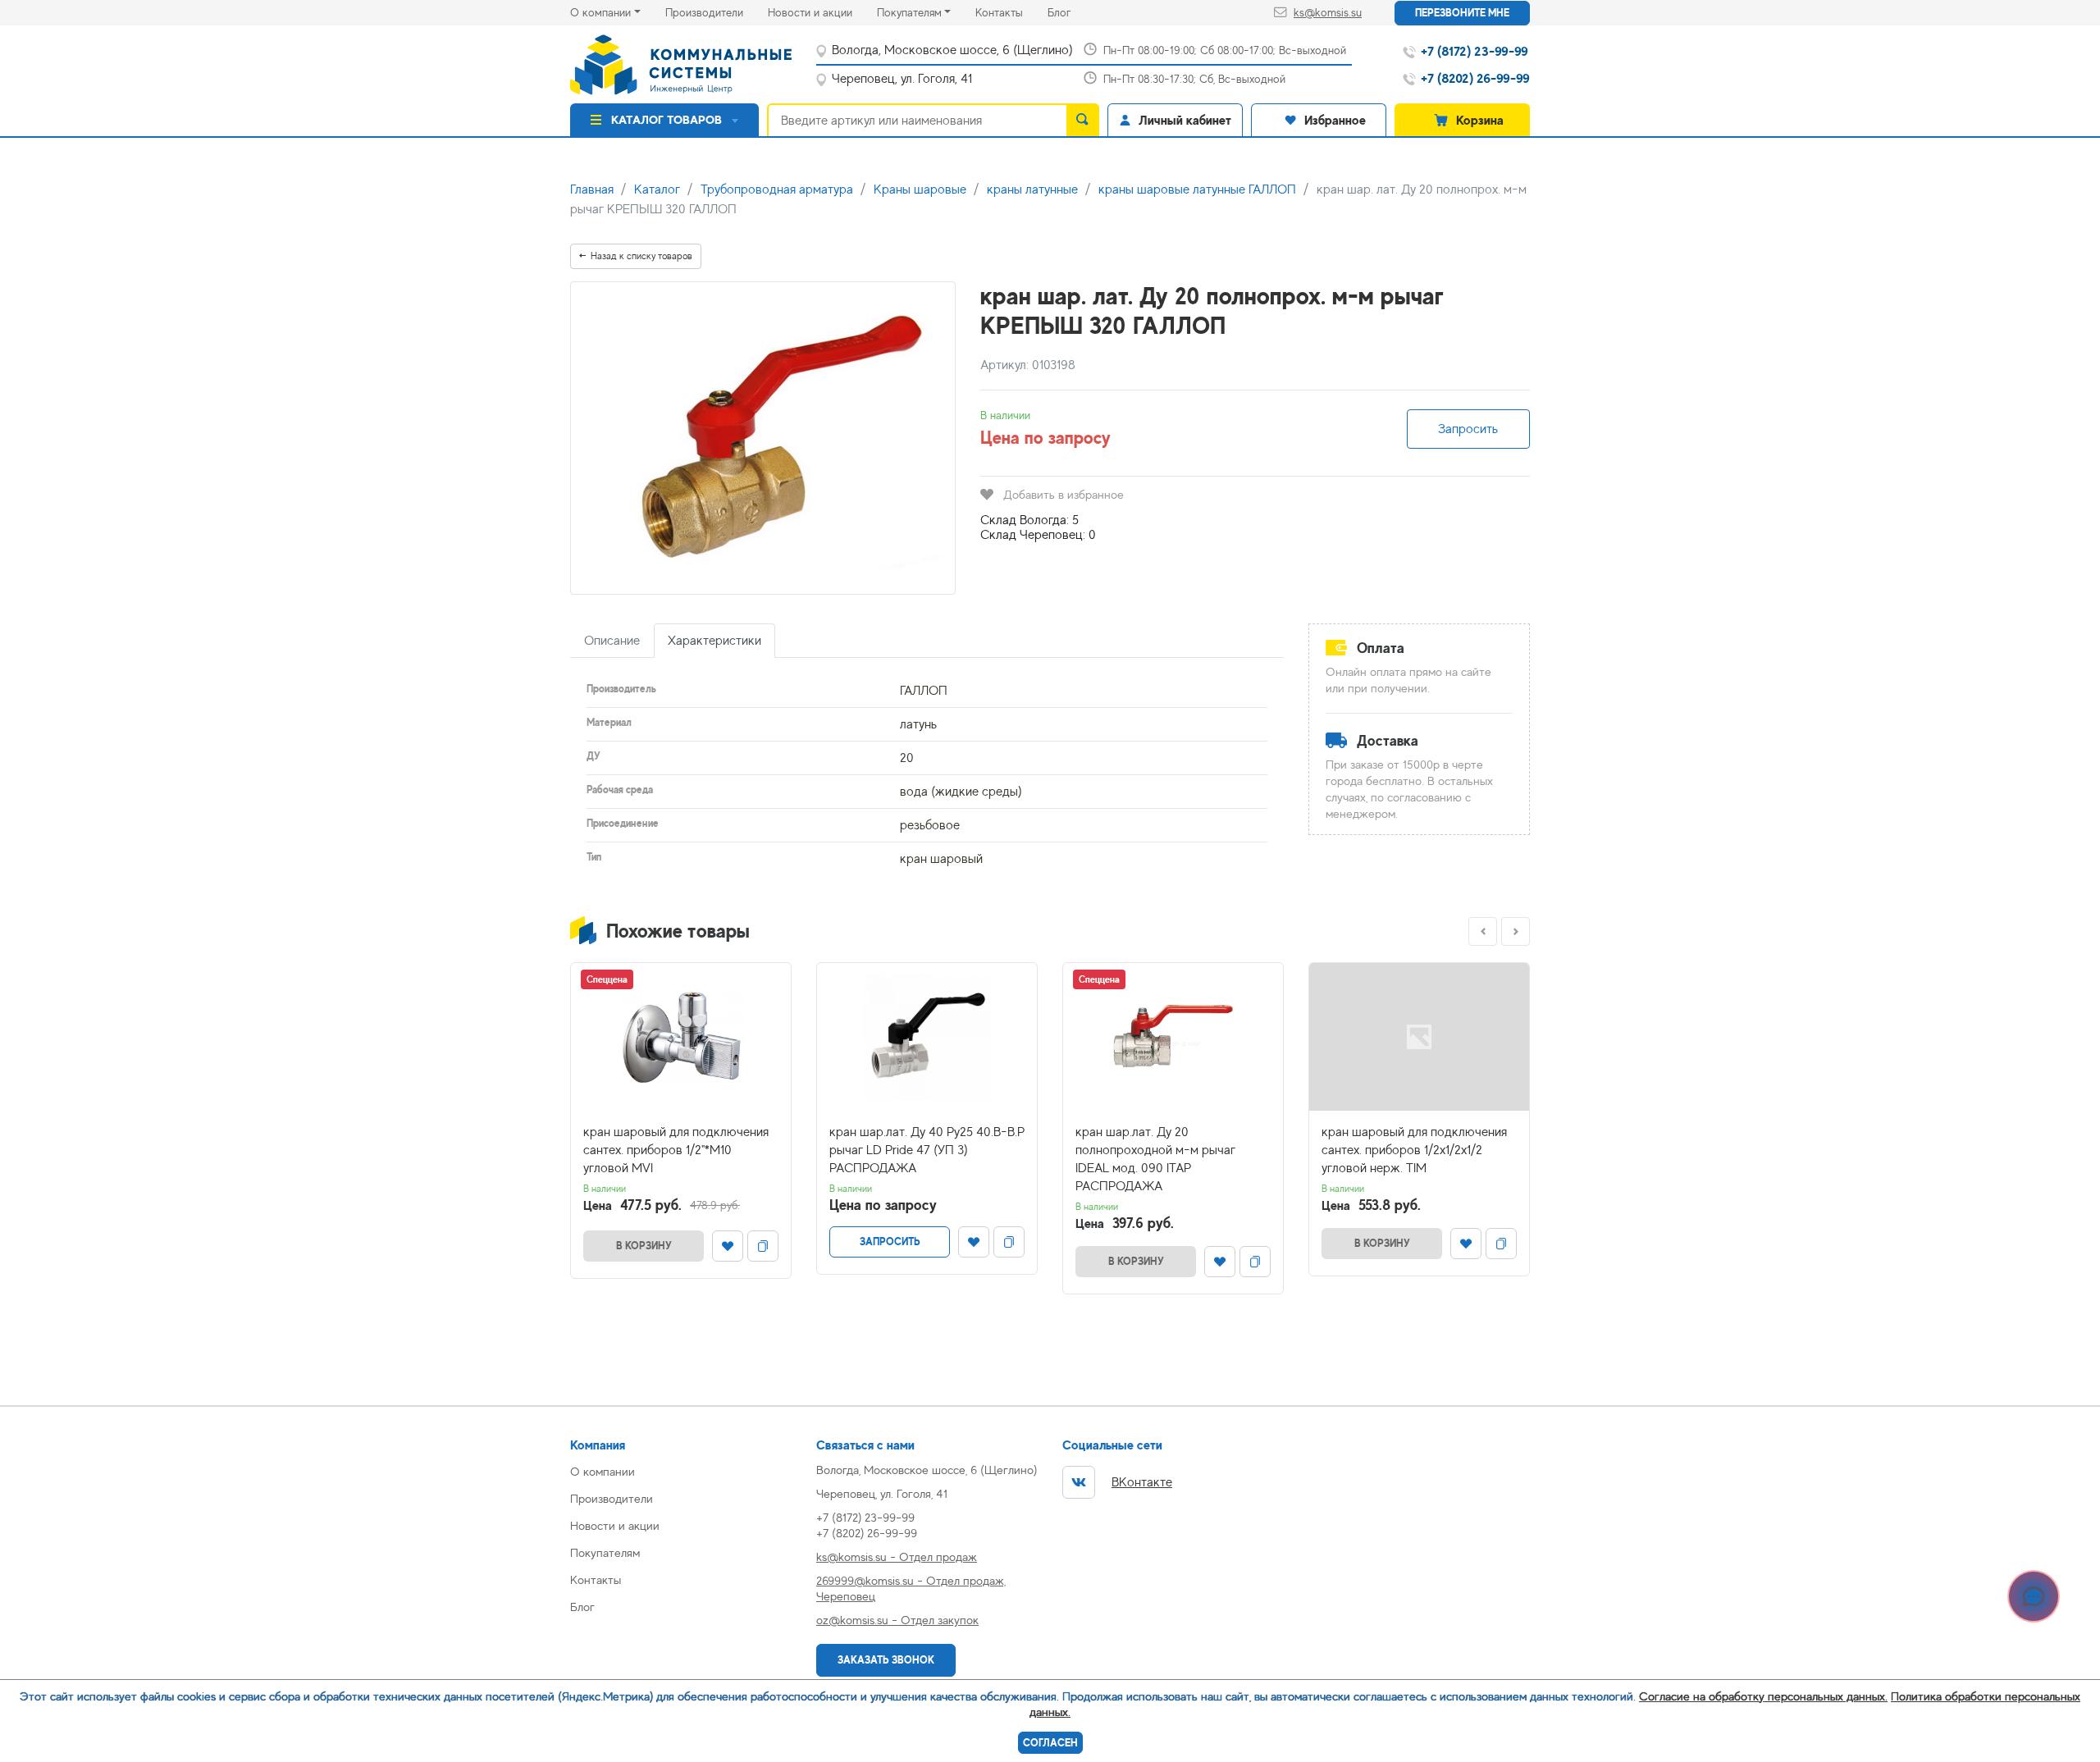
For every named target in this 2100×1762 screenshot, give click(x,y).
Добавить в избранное (1064, 494)
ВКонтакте (1142, 1482)
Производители (717, 12)
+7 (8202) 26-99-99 (867, 1533)
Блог (1071, 12)
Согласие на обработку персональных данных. (1763, 1696)
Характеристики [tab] (714, 641)
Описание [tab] (612, 641)
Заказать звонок (886, 1660)
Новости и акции (822, 12)
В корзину (644, 1246)
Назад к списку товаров (641, 256)
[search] (1083, 120)
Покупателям (909, 12)
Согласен (1050, 1743)
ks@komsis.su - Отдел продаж (897, 1557)
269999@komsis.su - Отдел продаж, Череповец (911, 1588)
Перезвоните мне (1462, 13)
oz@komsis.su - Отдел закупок (897, 1620)
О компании (600, 12)
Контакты (1011, 12)
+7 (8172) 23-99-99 (865, 1517)
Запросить (1468, 429)
